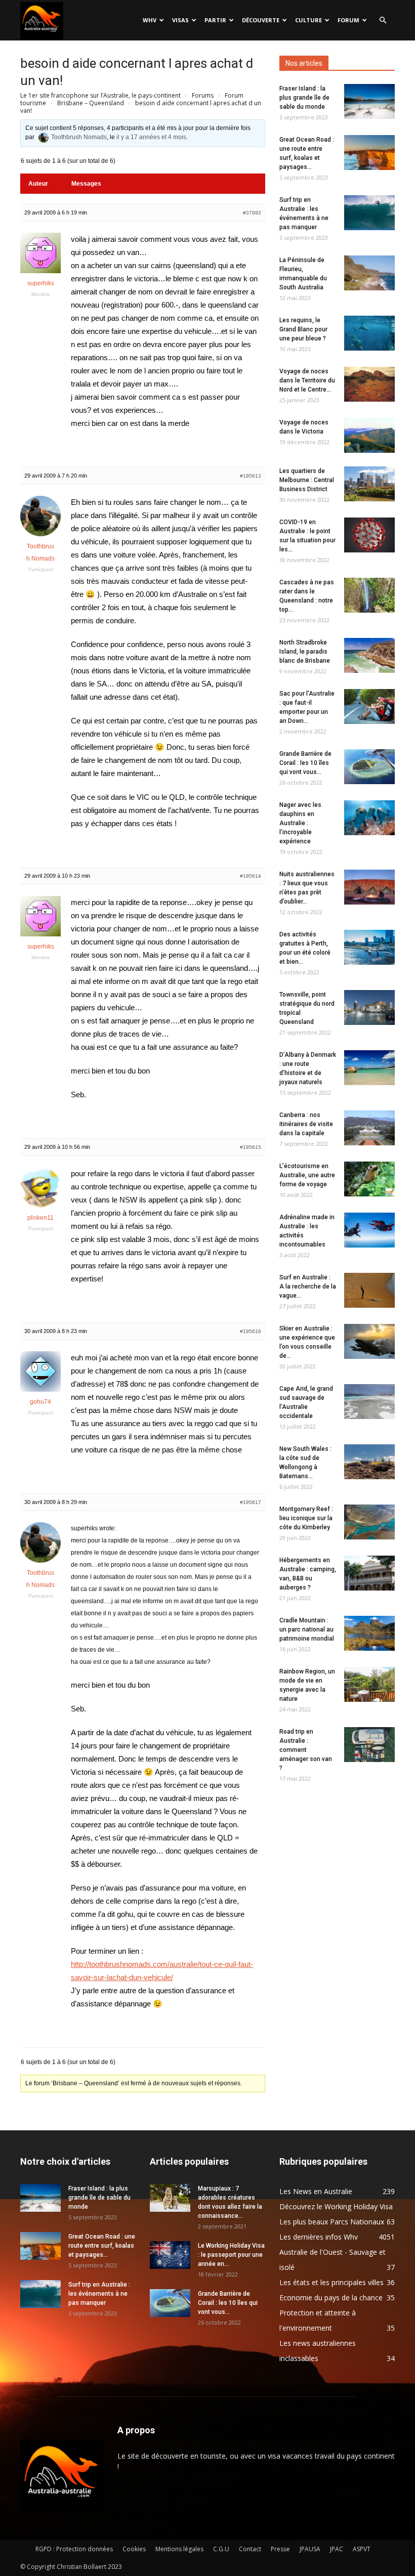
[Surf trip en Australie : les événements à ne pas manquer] (369, 213)
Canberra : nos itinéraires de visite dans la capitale (306, 1124)
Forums (203, 95)
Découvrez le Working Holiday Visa (336, 2206)
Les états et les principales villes (331, 2282)
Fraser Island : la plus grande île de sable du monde (304, 98)
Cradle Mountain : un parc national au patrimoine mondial (307, 1629)
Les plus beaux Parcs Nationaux (332, 2222)
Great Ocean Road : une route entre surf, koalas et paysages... (102, 2246)
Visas (180, 20)
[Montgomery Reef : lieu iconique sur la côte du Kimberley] (369, 1522)
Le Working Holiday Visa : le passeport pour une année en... (231, 2255)
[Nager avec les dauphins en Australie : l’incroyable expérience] (369, 818)
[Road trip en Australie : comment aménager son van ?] (369, 1745)
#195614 (251, 876)
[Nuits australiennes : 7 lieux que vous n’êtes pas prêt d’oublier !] (369, 887)
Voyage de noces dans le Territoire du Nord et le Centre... (307, 380)
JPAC (337, 2549)
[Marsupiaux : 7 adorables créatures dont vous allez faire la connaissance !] (170, 2198)
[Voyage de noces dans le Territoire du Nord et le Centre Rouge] (369, 384)
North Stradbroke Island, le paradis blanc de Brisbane (305, 652)
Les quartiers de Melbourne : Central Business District (307, 480)
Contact (250, 2549)
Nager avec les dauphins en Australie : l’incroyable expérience (300, 823)
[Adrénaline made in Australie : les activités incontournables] (369, 1230)
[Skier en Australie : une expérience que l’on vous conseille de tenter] (369, 1341)
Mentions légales (179, 2549)
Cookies (134, 2549)
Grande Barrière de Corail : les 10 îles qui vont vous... (305, 763)
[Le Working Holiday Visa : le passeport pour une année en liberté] (170, 2255)
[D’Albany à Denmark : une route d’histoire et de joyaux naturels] (369, 1068)
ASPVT (362, 2549)
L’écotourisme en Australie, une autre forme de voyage (307, 1175)
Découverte (261, 20)
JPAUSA (310, 2549)
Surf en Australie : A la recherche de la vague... (308, 1286)
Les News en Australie (316, 2191)
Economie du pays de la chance (331, 2298)
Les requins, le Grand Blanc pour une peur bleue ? (303, 329)
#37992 (252, 213)
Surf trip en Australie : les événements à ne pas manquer (99, 2294)
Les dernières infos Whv (319, 2237)
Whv (150, 20)
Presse (280, 2549)
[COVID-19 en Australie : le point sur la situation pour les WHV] (369, 535)
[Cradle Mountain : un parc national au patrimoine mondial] (369, 1633)
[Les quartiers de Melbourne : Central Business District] (369, 484)
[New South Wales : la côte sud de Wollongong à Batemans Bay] (369, 1462)
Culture (308, 20)
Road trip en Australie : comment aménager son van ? (306, 1750)
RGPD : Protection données (74, 2549)
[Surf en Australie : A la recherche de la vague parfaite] (369, 1290)
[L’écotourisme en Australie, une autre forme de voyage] (369, 1179)
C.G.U (221, 2549)
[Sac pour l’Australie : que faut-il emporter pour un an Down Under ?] (369, 706)
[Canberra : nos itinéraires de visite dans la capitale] (369, 1128)
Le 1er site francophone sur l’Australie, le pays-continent (100, 95)
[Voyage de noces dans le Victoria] (369, 435)
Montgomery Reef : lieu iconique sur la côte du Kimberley (306, 1518)
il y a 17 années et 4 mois (151, 137)
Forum (348, 20)
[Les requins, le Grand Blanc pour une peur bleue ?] (369, 333)
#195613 (251, 476)
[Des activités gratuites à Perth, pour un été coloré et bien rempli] (369, 947)
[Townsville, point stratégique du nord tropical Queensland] (369, 1007)
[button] (383, 20)
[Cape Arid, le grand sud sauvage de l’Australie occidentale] (369, 1402)
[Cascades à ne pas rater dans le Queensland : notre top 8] (369, 595)
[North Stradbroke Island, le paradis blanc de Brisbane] (369, 655)
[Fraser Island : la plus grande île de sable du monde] (369, 101)
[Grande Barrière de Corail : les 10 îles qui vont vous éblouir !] (369, 767)
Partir (215, 20)
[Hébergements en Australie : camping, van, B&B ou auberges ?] (369, 1573)
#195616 (251, 1331)
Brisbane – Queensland (91, 103)
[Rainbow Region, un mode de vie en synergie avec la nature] (369, 1684)
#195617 (251, 1502)
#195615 (251, 1147)
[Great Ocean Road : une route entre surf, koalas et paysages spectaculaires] (369, 153)
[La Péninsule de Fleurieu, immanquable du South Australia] (369, 273)
